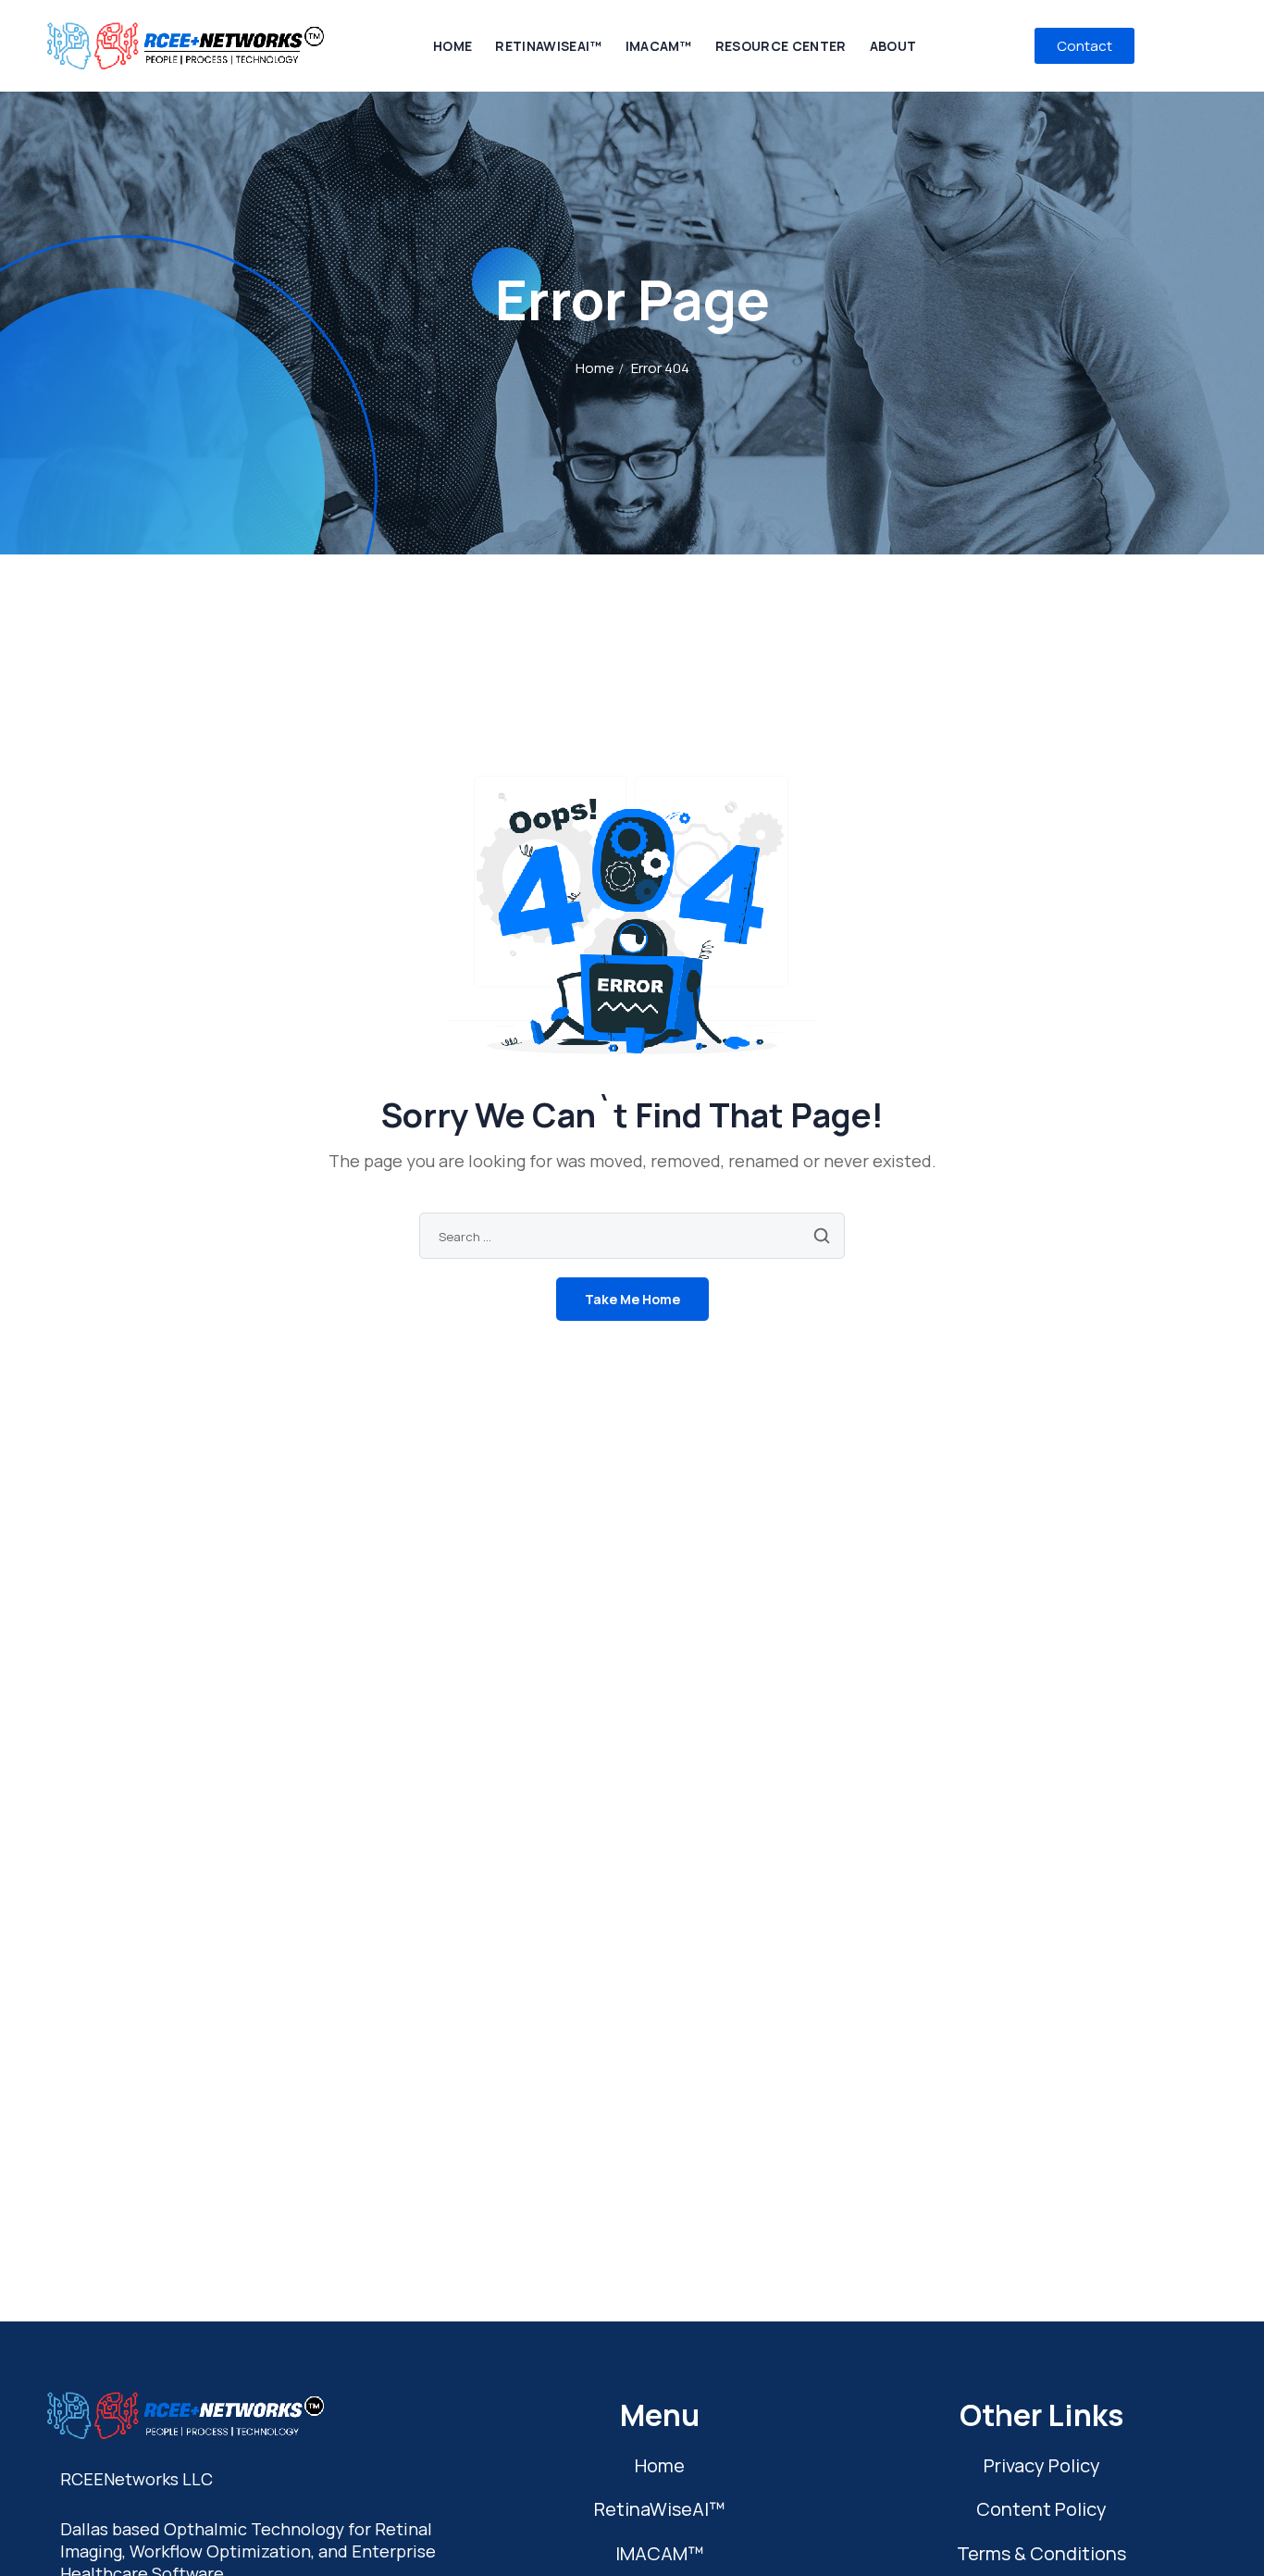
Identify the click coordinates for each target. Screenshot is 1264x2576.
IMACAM (660, 2553)
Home (595, 368)
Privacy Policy (1042, 2465)
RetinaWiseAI (660, 2509)
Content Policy (1041, 2509)
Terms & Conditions (1041, 2553)
